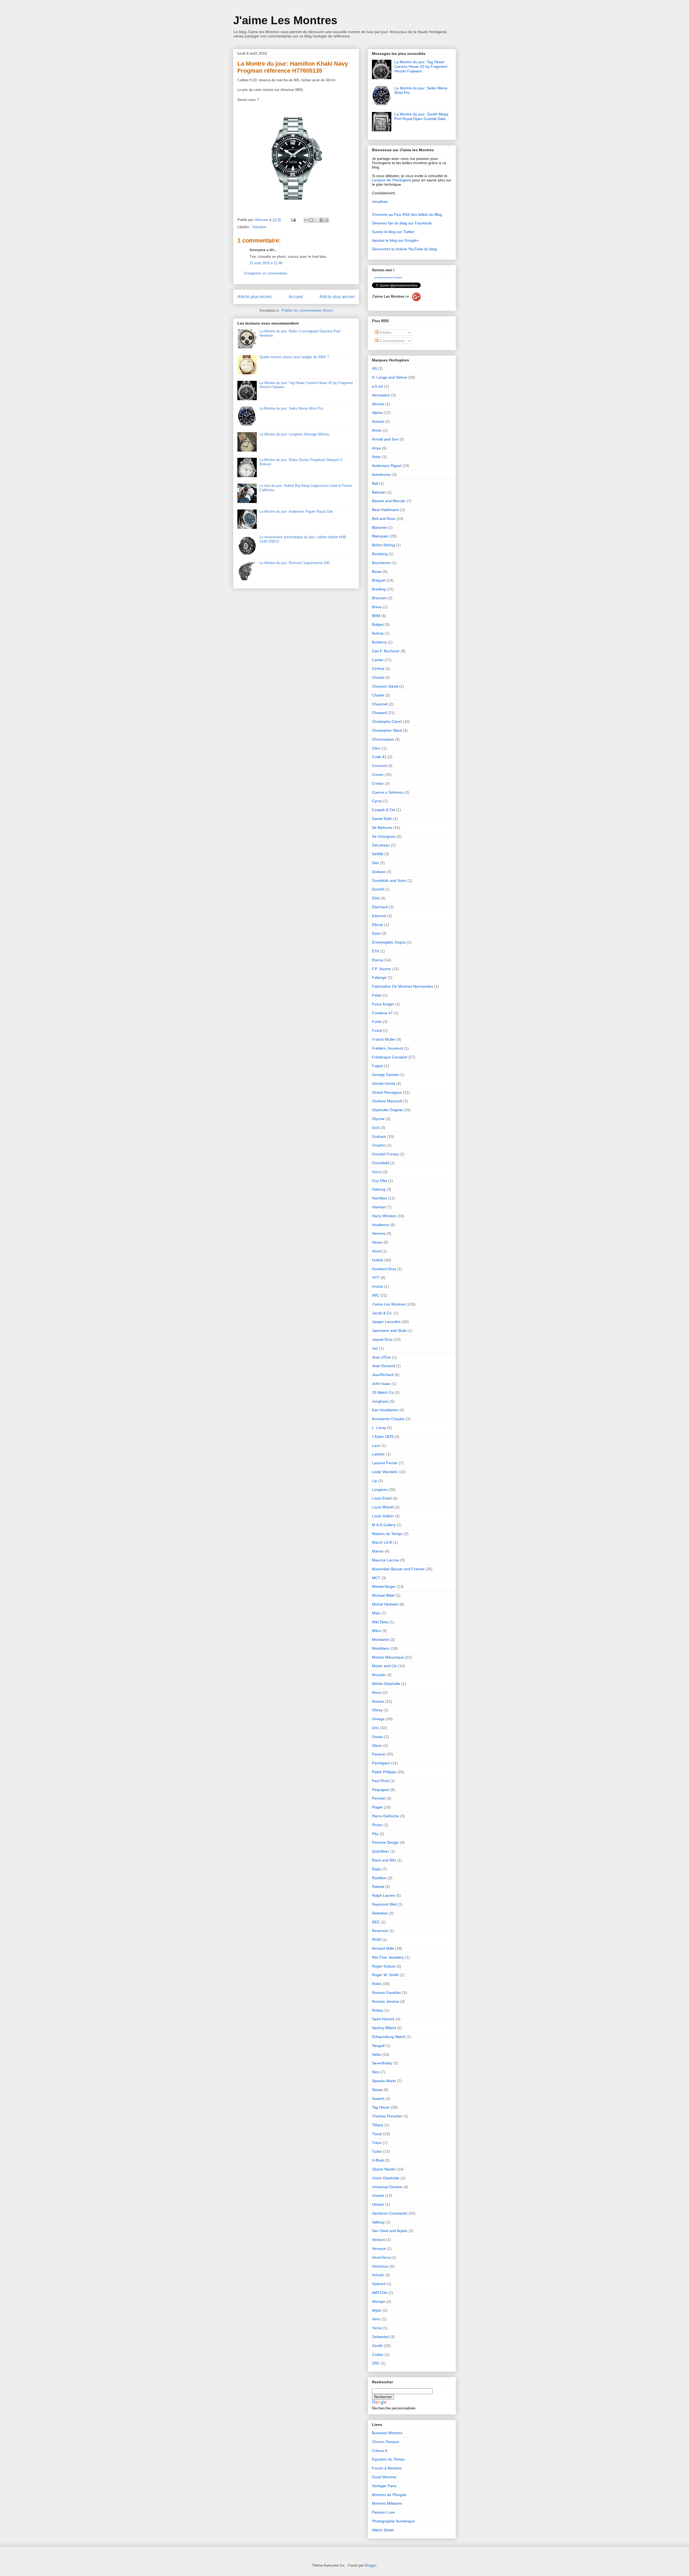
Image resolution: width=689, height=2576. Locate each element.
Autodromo (381, 474)
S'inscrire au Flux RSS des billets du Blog (407, 214)
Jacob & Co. (382, 1313)
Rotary (378, 2010)
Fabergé (379, 977)
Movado (379, 1675)
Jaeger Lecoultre (386, 1322)
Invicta (377, 1286)
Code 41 (379, 757)
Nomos (378, 1701)
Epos (376, 933)
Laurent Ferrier (385, 1463)
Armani (378, 421)
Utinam (378, 2204)
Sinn (376, 2072)
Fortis (377, 1022)
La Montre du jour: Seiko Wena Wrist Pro (291, 408)
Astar (376, 457)
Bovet (377, 572)
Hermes (379, 1233)
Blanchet (379, 527)
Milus (376, 1631)
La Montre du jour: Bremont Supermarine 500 (294, 563)
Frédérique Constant (390, 1057)
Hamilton (259, 227)
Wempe (379, 2301)
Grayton (379, 1145)
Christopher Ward (387, 730)
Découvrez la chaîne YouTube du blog (404, 249)
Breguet (379, 580)
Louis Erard (382, 1498)
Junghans (380, 1401)
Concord (379, 766)
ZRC (376, 2363)
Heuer (377, 1242)
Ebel (376, 898)
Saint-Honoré (383, 2019)
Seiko (377, 2054)
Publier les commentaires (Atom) (307, 310)
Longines (380, 1490)
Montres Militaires (387, 2503)
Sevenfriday (382, 2063)
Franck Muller (384, 1039)
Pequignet (381, 1790)
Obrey (377, 1710)
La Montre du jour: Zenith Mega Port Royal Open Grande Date (421, 116)
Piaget (377, 1807)
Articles (385, 332)
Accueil (296, 297)
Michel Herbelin (385, 1604)
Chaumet (380, 704)
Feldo (377, 995)
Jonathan (380, 202)
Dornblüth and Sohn (389, 881)
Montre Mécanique (388, 1657)
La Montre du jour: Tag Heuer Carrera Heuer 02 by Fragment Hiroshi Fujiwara (421, 66)
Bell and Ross (384, 519)
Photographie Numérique (393, 2521)
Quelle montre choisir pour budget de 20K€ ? (294, 357)
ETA (375, 951)
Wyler (377, 2310)
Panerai (379, 1754)
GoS (376, 1128)
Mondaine (380, 1639)
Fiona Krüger (383, 1004)
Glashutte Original (387, 1110)
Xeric (376, 2319)
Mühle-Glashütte (386, 1684)
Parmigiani (381, 1763)
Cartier (378, 660)
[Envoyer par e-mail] (306, 220)
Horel (377, 1251)
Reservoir (380, 1931)
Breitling (379, 589)
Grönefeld (380, 1163)
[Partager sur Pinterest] (327, 220)
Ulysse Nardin (384, 2169)
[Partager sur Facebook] (322, 220)
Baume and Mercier (389, 501)
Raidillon (379, 1878)
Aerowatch (381, 395)
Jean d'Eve (381, 1357)
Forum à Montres (387, 2468)
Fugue (377, 1066)
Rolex (377, 1984)
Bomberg (380, 554)
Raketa (378, 1887)
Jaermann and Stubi (389, 1331)
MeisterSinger (384, 1586)
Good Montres (384, 2477)
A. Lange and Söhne (389, 377)
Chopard (379, 713)
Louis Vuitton (383, 1516)
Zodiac (378, 2355)
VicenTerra (381, 2257)
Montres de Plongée (389, 2495)
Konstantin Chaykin (388, 1419)
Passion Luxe (383, 2512)
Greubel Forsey (385, 1154)
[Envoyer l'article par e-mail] (293, 220)
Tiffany (378, 2125)
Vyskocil (379, 2284)
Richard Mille (383, 1948)
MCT (376, 1578)
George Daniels (385, 1075)
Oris (375, 1728)
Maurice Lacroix (386, 1560)
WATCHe (380, 2293)
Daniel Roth (382, 819)
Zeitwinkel (380, 2337)
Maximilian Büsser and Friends (398, 1569)
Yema (377, 2328)
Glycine (378, 1119)
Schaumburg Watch (389, 2037)
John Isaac (381, 1384)
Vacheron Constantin (390, 2213)
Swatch (378, 2099)
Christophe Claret (387, 722)
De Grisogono (384, 836)
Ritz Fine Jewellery (388, 1957)
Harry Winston (384, 1216)
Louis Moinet (383, 1507)
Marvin (378, 1551)
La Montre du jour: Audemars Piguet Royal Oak (296, 511)
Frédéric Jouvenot (387, 1048)
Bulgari (378, 624)
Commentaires (391, 341)
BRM (376, 616)
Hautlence (381, 1225)
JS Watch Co (383, 1392)
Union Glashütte (386, 2178)
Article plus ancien (337, 297)
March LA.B (382, 1542)
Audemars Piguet (387, 466)
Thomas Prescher (387, 2116)
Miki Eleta (380, 1622)
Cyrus (377, 801)
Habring (379, 1189)
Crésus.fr (380, 2451)
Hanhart (379, 1207)
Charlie (378, 695)
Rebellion (380, 1913)
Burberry (379, 642)
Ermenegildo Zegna (389, 942)
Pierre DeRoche (386, 1816)
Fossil (377, 1030)
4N (374, 368)
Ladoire (378, 1454)
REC (376, 1922)
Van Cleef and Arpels (390, 2231)
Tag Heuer (381, 2107)
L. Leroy (379, 1428)
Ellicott (377, 925)
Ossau (377, 1737)
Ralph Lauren (384, 1895)
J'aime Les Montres (285, 20)
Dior (375, 863)
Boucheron (381, 563)
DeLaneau (381, 845)
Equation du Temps (388, 2459)
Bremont (379, 598)
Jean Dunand (383, 1366)
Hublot (377, 1260)
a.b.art (377, 386)
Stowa (377, 2090)
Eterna (378, 960)
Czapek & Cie (384, 810)
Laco (376, 1445)
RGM (376, 1940)
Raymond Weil (384, 1904)
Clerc (376, 748)
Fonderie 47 (382, 1013)
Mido (376, 1613)
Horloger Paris (384, 2486)
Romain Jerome (386, 2001)
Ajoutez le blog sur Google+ (396, 240)
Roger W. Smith (385, 1975)
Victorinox (380, 2266)
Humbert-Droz (384, 1269)
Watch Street (383, 2530)
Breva (377, 607)
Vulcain (378, 2275)
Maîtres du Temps (387, 1534)
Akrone (378, 404)
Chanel (378, 677)
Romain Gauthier (386, 1993)
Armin (377, 430)
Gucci (377, 1172)
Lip (375, 1481)
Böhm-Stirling (383, 545)
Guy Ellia (379, 1181)
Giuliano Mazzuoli (387, 1101)
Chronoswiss (383, 739)
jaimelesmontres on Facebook (388, 278)
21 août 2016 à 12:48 (266, 263)
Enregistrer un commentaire (266, 273)
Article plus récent (254, 297)
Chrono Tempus (386, 2442)
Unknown (262, 220)
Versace (379, 2248)
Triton (377, 2143)
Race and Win (384, 1860)
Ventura (379, 2240)
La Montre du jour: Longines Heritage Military (294, 434)
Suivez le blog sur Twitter (393, 232)
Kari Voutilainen (385, 1410)
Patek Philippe (384, 1772)
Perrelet (379, 1798)
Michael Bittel (383, 1595)
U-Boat (378, 2160)
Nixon (377, 1692)
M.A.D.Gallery (384, 1525)
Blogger (370, 2565)
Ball (375, 483)
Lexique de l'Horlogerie (392, 180)
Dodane (379, 872)
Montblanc (381, 1648)
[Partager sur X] (317, 220)
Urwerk (378, 2195)
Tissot (377, 2134)
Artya (376, 448)
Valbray (378, 2222)
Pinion (377, 1825)
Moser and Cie (384, 1666)
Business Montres (387, 2433)
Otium (377, 1746)
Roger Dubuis (384, 1966)
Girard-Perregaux (387, 1092)
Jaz (375, 1348)
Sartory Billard (384, 2028)
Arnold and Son (385, 439)
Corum (378, 775)
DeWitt (378, 854)
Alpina (377, 413)
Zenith (377, 2346)
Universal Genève (387, 2187)
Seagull (378, 2046)
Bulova (378, 633)
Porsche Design (385, 1842)
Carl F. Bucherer (386, 651)
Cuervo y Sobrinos (388, 792)
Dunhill (378, 889)
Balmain (379, 492)
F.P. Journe (381, 969)
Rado (377, 1869)
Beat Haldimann (386, 510)
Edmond (379, 916)
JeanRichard (383, 1375)
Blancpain (380, 536)
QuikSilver (381, 1851)
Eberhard (380, 907)
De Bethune (382, 828)
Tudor (377, 2151)
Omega (378, 1719)
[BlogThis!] (311, 220)
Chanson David (385, 686)
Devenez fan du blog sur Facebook (402, 223)
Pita (375, 1834)
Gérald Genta (384, 1083)
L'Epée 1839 (383, 1437)
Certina (378, 668)
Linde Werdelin (385, 1472)
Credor (378, 783)
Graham (379, 1136)
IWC (376, 1295)
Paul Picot (380, 1781)
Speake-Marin (384, 2081)
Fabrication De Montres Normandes (402, 986)
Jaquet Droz (382, 1339)
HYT (376, 1278)
